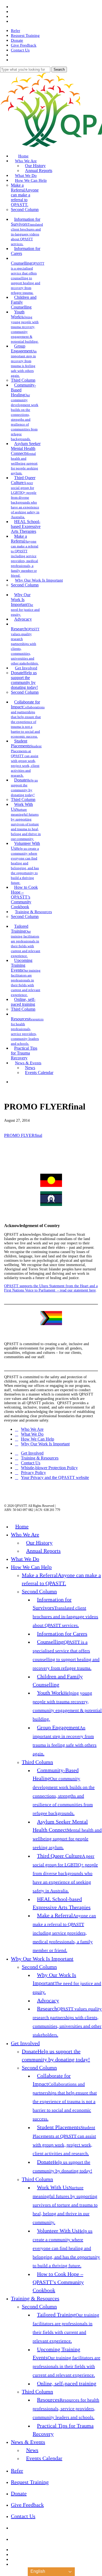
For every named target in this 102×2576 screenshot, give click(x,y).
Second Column (39, 1591)
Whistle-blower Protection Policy (49, 1468)
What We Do (32, 1434)
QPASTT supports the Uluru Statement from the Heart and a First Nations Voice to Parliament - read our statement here (51, 1288)
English (37, 2571)
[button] (2, 2573)
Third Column (37, 1762)
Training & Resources (40, 1458)
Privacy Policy (33, 1473)
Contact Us (31, 1463)
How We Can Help (38, 1439)
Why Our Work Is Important (45, 1444)
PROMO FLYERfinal (23, 1135)
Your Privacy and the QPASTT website (55, 1477)
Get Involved (32, 1453)
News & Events (28, 2442)
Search (59, 69)
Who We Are (32, 1429)
